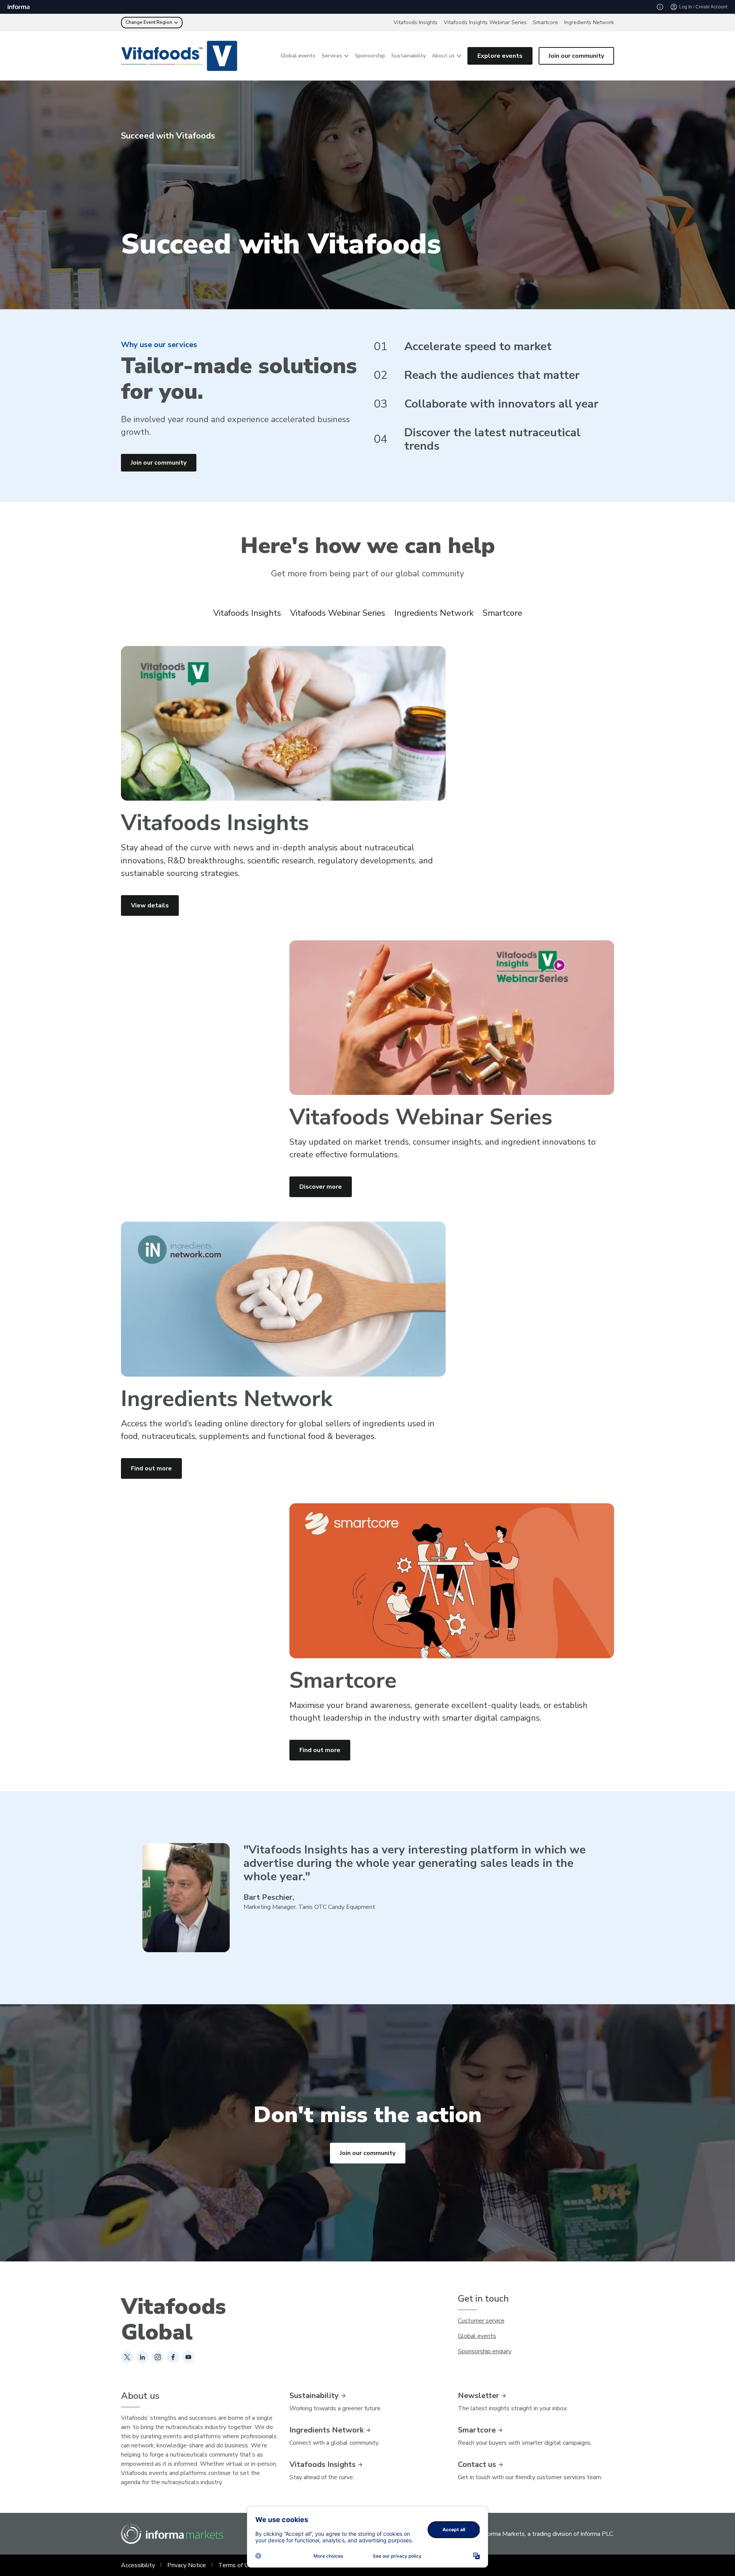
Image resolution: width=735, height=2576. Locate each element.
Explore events (500, 56)
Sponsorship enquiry (485, 2351)
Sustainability (408, 56)
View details (150, 905)
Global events (298, 56)
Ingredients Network (589, 22)
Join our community (576, 56)
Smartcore (546, 22)
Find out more (151, 1468)
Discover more (321, 1187)
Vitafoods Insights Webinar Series (485, 22)
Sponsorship (370, 56)
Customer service (481, 2321)
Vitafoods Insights (416, 22)
